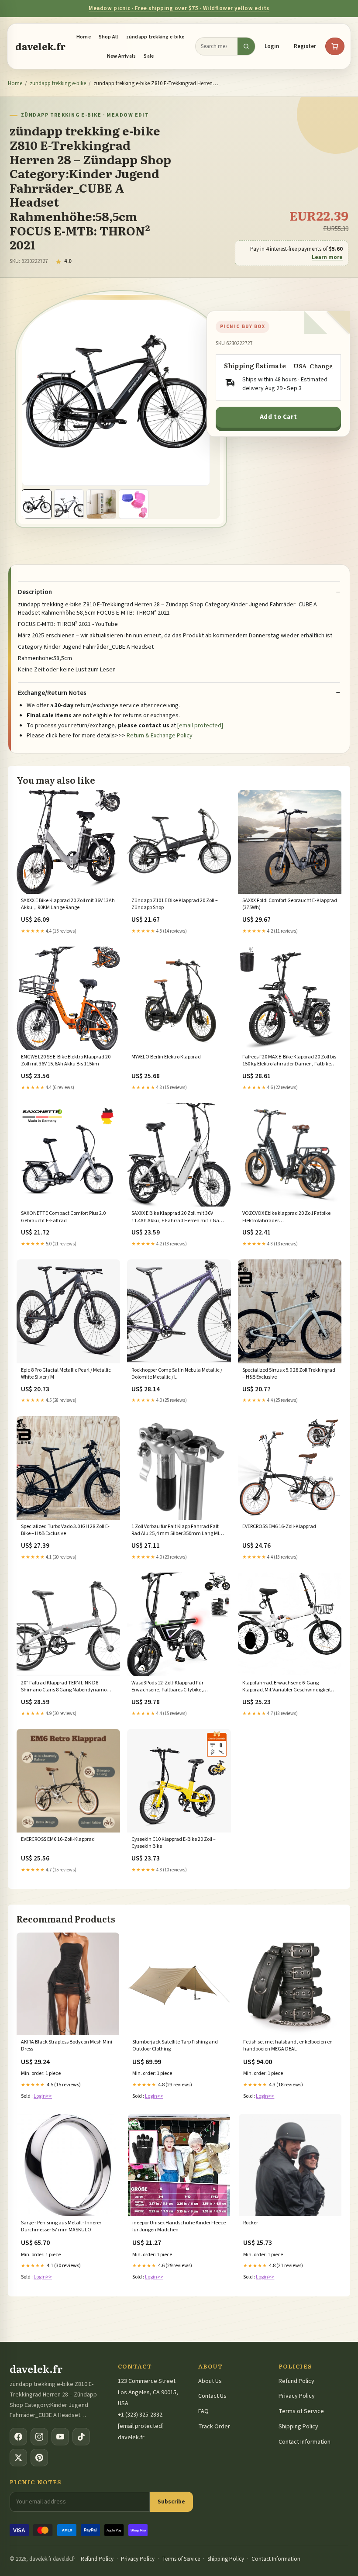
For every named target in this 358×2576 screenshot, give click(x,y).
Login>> (43, 2096)
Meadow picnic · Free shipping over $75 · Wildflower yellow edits (179, 8)
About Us (210, 2381)
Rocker (251, 2223)
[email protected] (200, 726)
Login (272, 46)
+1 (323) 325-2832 (140, 2415)
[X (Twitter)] (18, 2458)
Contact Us (212, 2396)
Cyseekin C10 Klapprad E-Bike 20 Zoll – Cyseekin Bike (174, 1843)
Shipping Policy (298, 2427)
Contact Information (305, 2442)
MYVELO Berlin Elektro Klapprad (166, 1057)
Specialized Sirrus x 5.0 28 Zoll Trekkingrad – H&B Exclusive (289, 1374)
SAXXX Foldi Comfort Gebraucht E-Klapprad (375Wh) (290, 904)
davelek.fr (40, 46)
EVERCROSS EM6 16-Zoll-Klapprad (279, 1527)
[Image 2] (69, 504)
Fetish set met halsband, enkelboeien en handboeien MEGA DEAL (288, 2046)
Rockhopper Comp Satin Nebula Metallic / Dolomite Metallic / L (177, 1374)
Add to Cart (279, 417)
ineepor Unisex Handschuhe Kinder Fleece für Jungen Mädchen (179, 2227)
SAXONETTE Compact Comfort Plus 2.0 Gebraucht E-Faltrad (63, 1217)
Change (321, 366)
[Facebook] (18, 2437)
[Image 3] (101, 504)
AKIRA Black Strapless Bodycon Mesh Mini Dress (67, 2046)
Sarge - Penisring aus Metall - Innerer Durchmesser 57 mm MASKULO (61, 2227)
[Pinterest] (39, 2458)
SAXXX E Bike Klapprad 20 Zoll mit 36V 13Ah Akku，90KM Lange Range (68, 904)
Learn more (327, 257)
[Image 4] (134, 504)
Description (35, 592)
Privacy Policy (297, 2396)
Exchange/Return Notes (52, 693)
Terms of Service (301, 2411)
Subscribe (171, 2502)
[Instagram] (39, 2437)
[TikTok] (81, 2437)
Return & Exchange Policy (160, 736)
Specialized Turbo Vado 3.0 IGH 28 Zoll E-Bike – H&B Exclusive (65, 1530)
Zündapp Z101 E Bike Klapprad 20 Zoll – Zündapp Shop (175, 904)
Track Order (214, 2427)
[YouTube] (60, 2437)
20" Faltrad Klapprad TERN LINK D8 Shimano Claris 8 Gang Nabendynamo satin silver (64, 1687)
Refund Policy (296, 2381)
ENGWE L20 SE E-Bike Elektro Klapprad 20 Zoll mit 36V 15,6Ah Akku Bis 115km (66, 1061)
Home (84, 37)
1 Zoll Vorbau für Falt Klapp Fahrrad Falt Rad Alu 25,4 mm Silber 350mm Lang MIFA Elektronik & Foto (178, 1531)
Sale (149, 56)
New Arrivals (122, 56)
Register (305, 46)
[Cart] (335, 46)
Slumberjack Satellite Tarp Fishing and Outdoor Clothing (175, 2046)
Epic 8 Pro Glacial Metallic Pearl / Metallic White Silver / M (66, 1374)
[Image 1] (37, 504)
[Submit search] (246, 46)
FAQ (203, 2411)
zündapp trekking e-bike (155, 37)
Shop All (108, 37)
